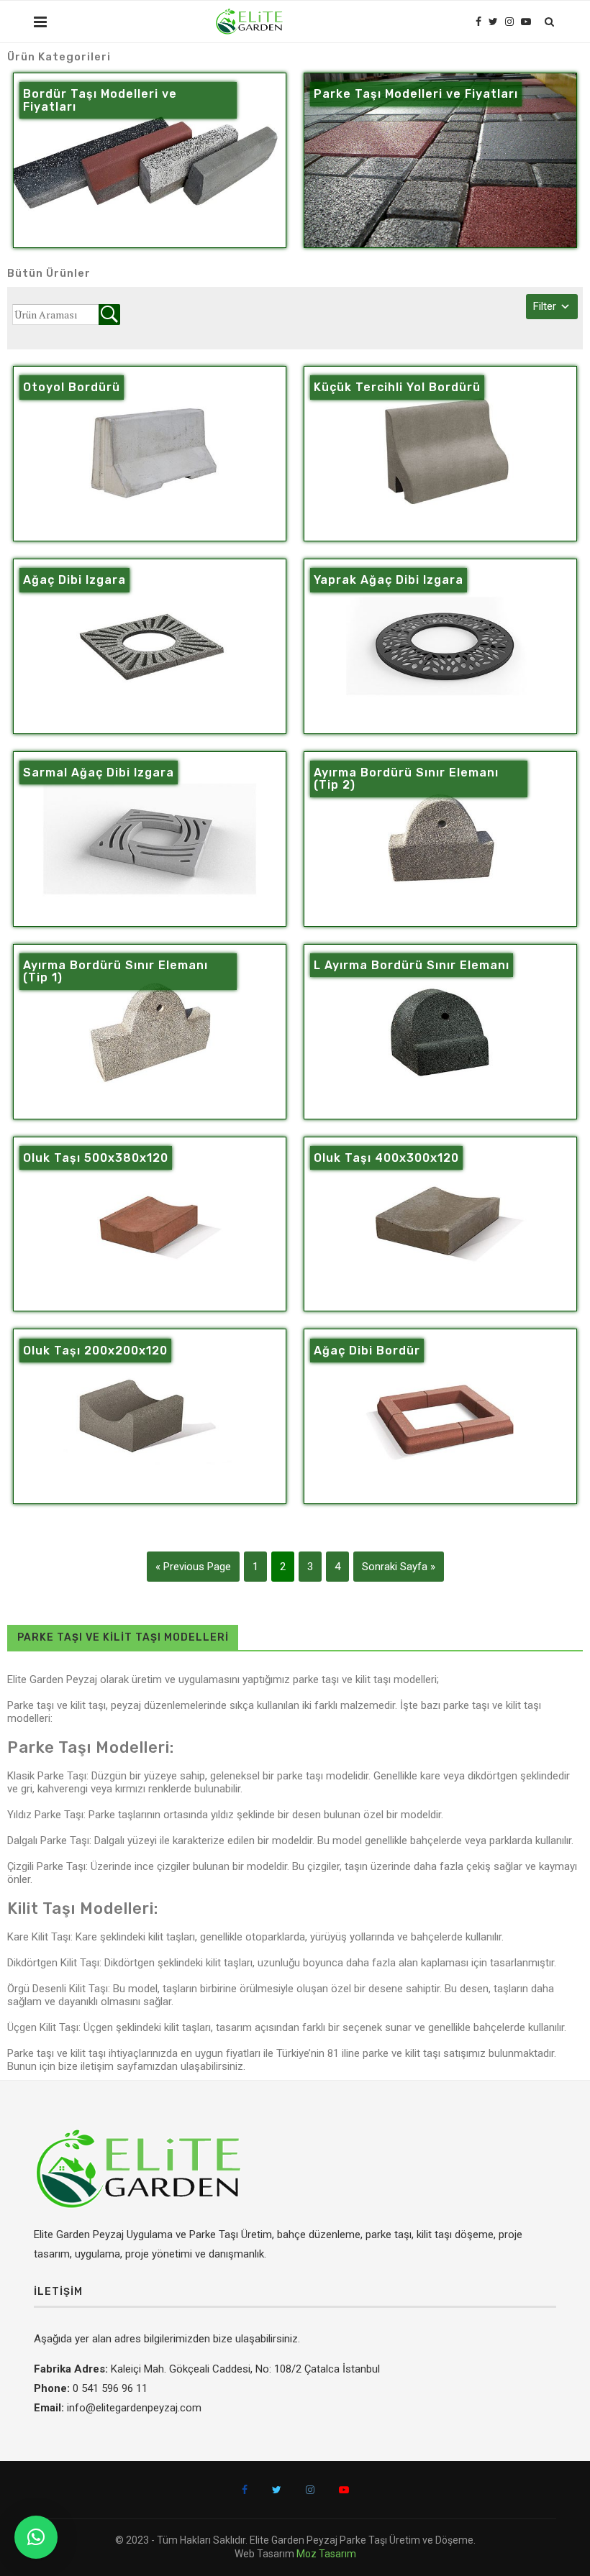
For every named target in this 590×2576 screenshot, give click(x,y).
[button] (36, 2537)
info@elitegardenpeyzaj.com (134, 2408)
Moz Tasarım (326, 2554)
